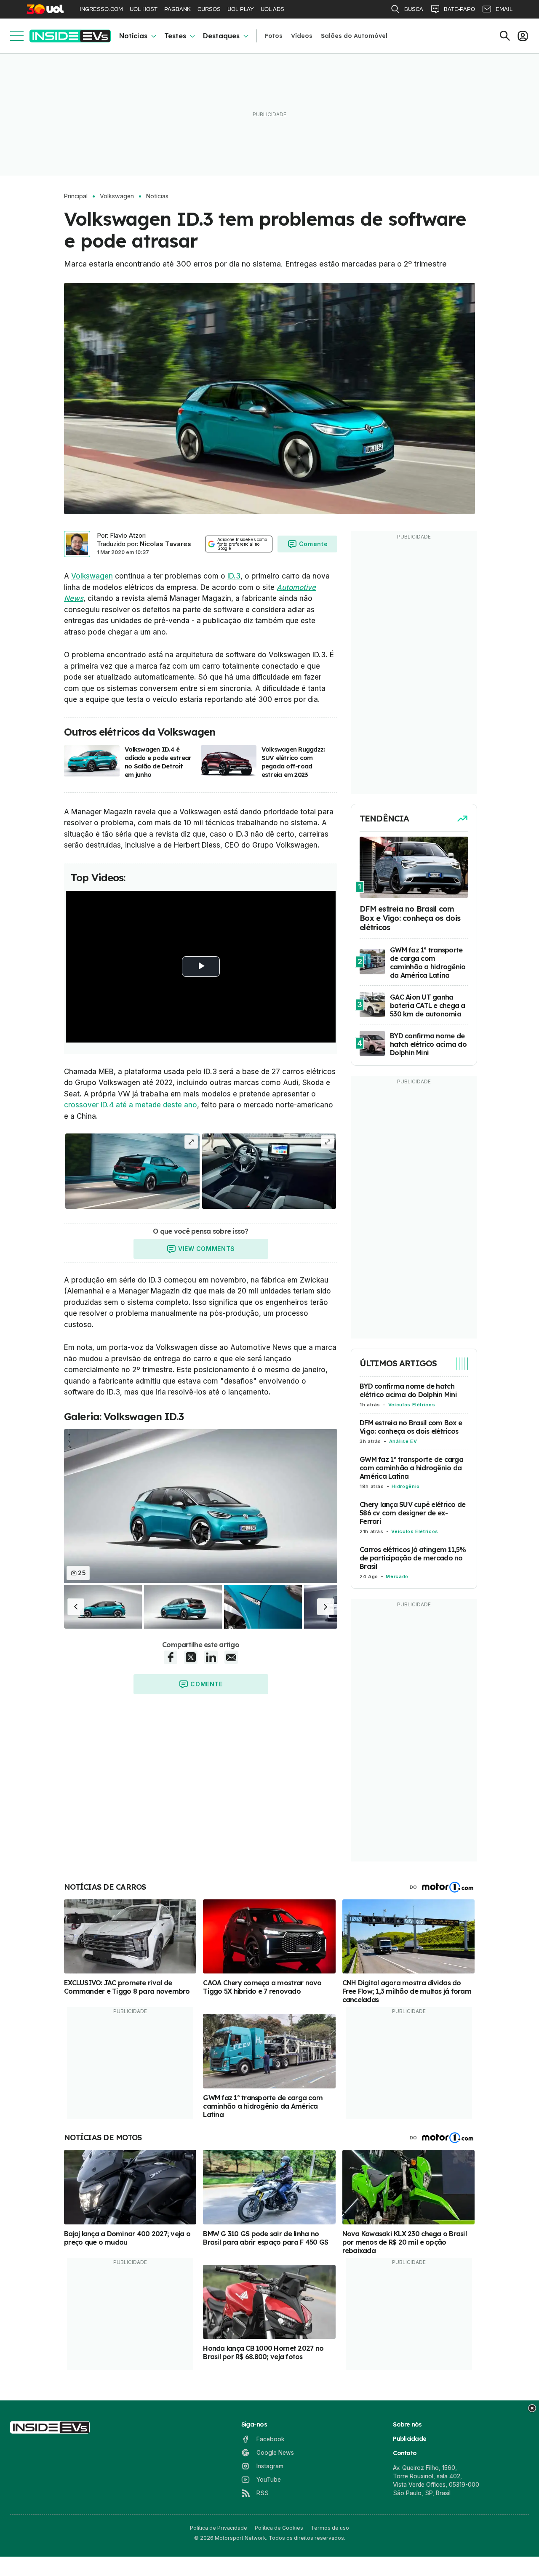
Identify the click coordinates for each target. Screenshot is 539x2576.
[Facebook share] (171, 1657)
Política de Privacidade (219, 2528)
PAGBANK (177, 9)
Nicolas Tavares (165, 544)
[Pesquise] (505, 36)
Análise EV (403, 1441)
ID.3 (234, 576)
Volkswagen (117, 196)
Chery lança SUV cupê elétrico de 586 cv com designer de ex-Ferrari (412, 1513)
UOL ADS (272, 9)
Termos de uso (330, 2528)
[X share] (191, 1657)
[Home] (70, 36)
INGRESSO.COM (101, 9)
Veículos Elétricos (412, 1405)
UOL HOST (144, 9)
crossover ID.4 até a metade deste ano (131, 1105)
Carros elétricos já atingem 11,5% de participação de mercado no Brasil (413, 1558)
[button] (76, 1607)
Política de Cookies (279, 2528)
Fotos (274, 36)
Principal (76, 196)
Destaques (221, 36)
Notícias (133, 36)
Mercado (397, 1576)
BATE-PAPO (459, 9)
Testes (175, 36)
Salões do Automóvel (354, 36)
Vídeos (302, 36)
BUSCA (414, 9)
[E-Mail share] (231, 1657)
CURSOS (209, 9)
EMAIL (504, 9)
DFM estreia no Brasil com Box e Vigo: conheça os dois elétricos (411, 1427)
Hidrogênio (406, 1486)
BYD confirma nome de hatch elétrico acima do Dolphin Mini (408, 1390)
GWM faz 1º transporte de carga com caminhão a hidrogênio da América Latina (411, 1468)
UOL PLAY (241, 9)
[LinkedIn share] (211, 1657)
